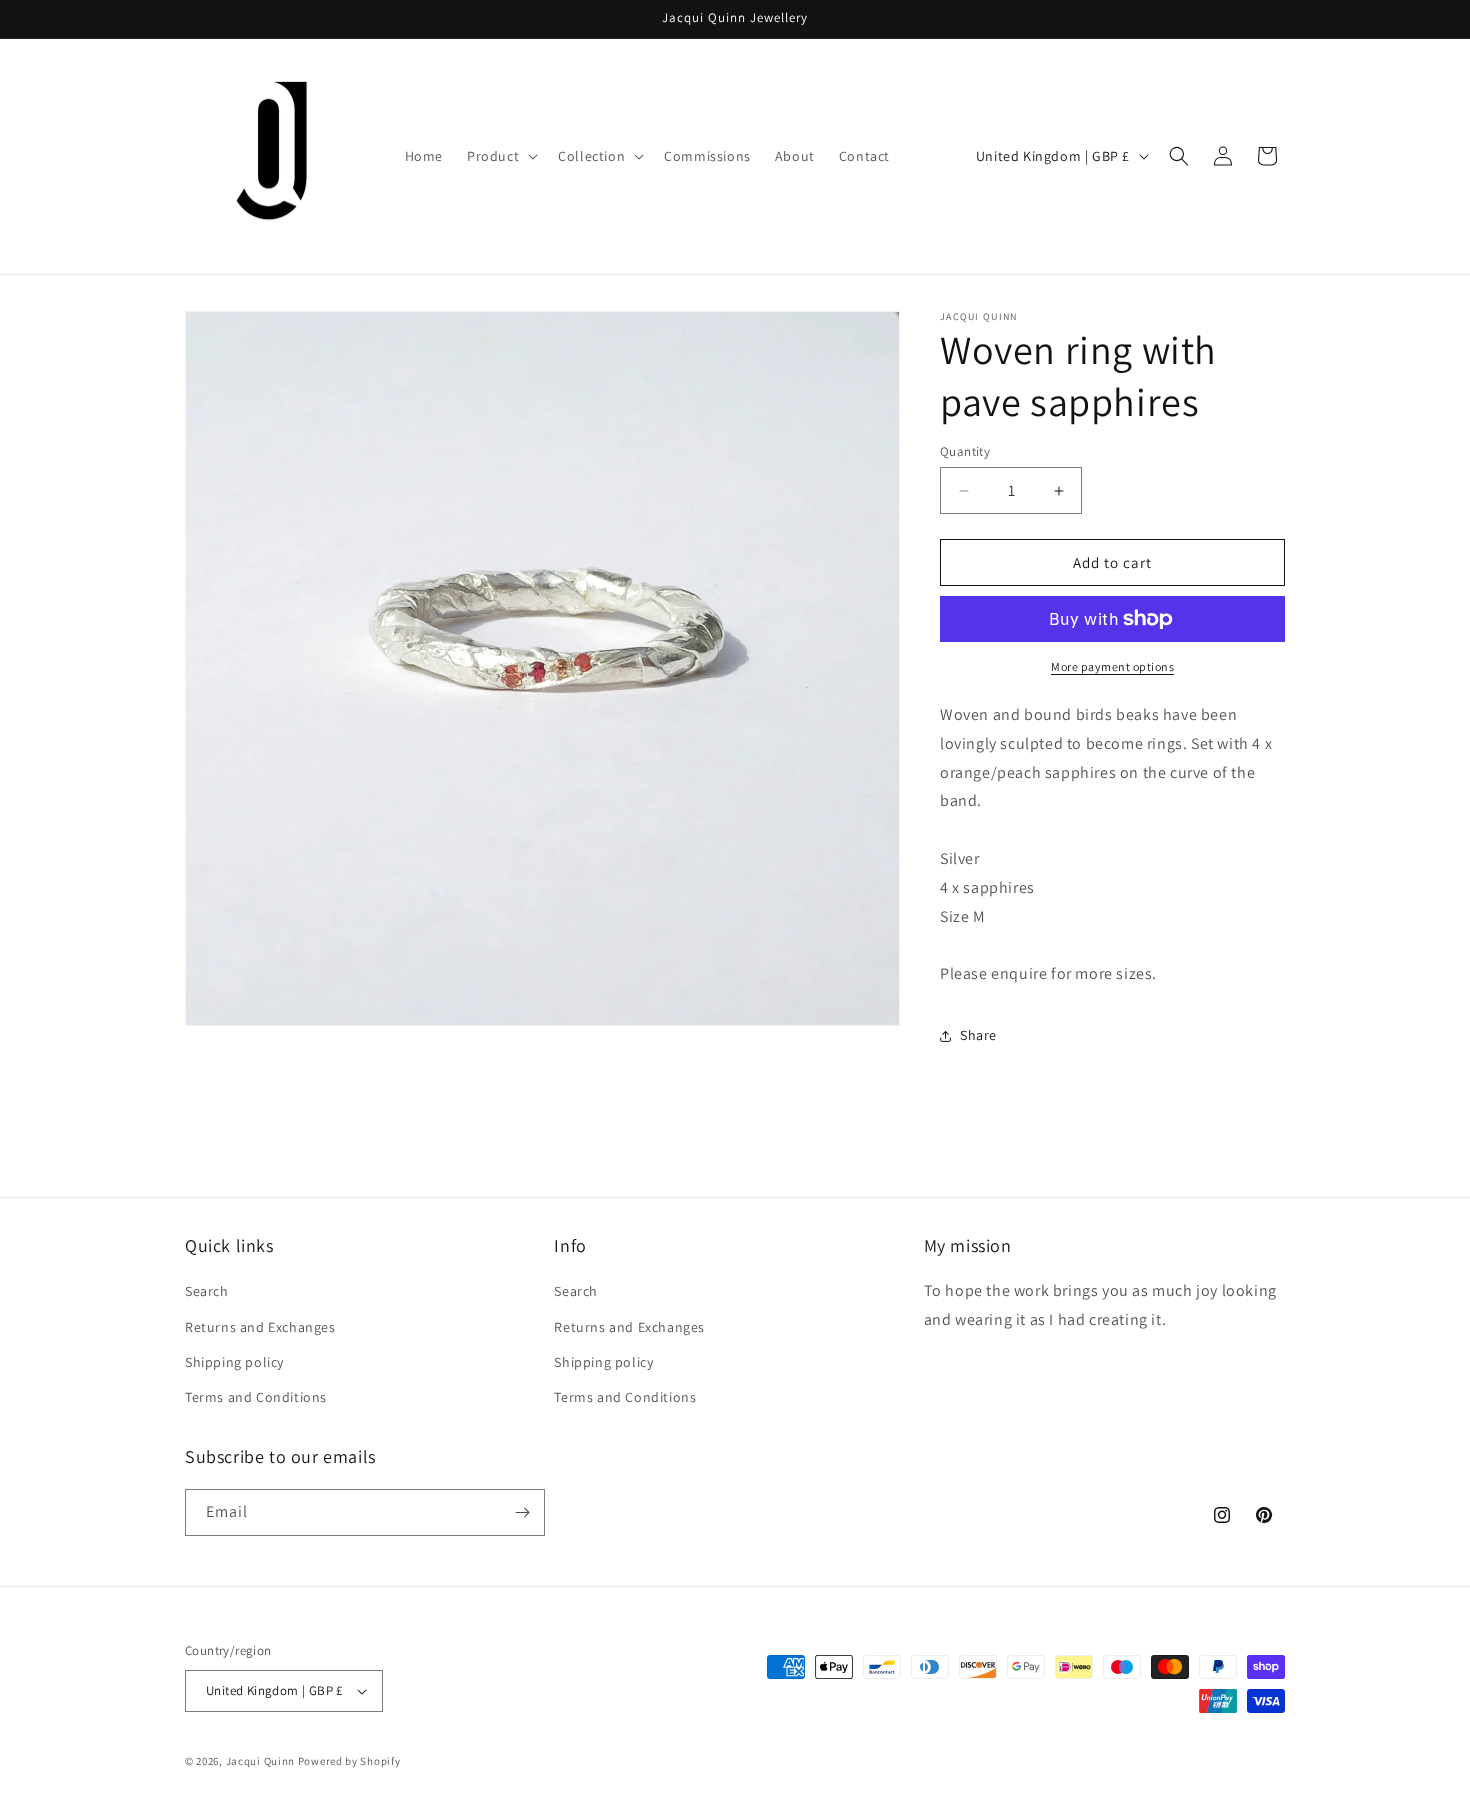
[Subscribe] (522, 1512)
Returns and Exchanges (260, 1327)
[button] (500, 156)
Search (207, 1291)
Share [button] (978, 1035)
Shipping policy (234, 1362)
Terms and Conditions (256, 1397)
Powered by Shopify (349, 1761)
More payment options (1112, 666)
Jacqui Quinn (262, 1761)
